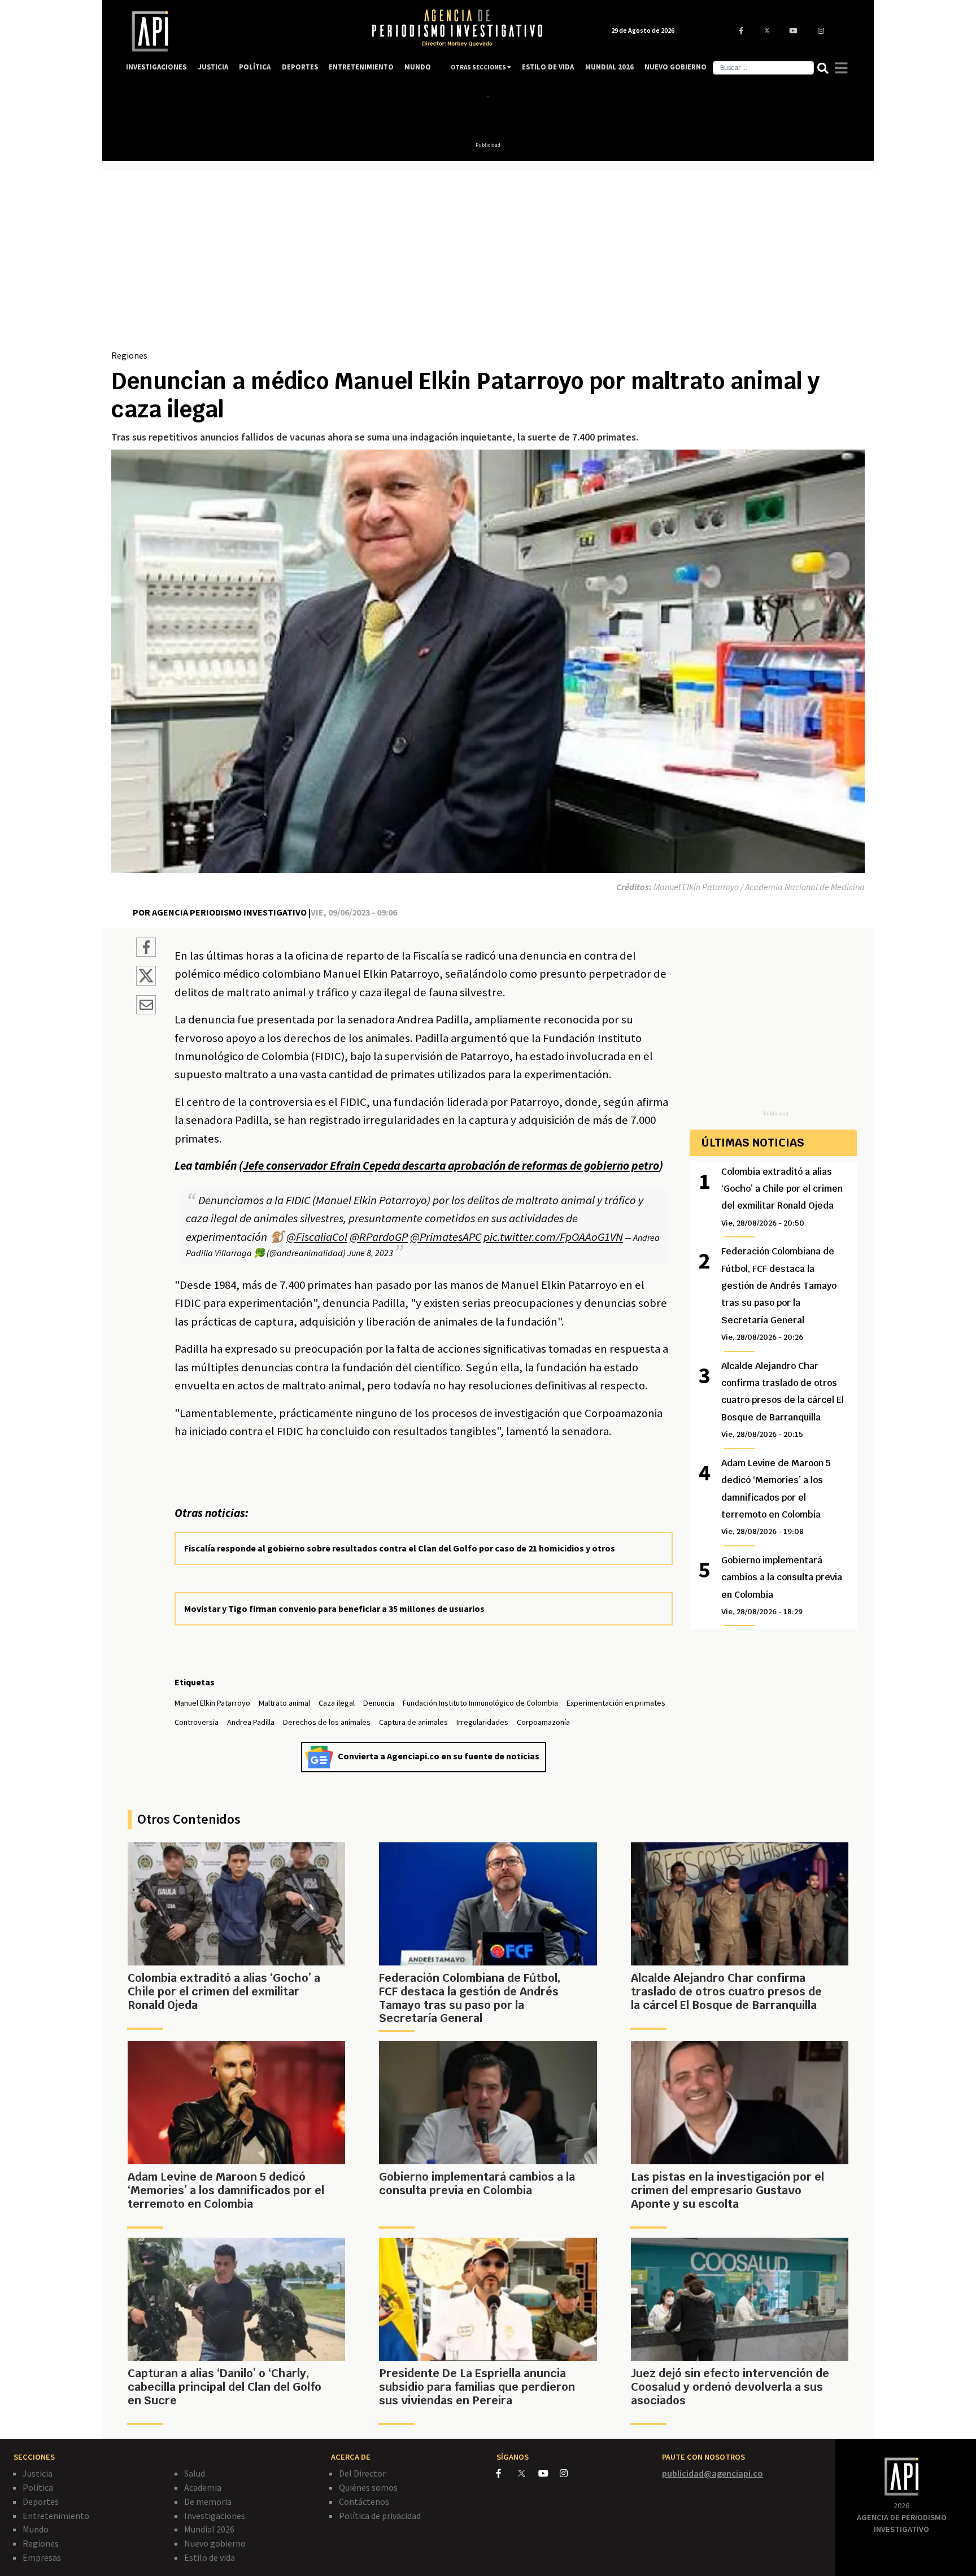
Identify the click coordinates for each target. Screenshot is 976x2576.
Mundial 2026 (209, 2529)
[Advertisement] (488, 264)
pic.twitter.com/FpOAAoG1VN (553, 1237)
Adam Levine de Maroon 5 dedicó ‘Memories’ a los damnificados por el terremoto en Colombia (776, 1497)
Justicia (38, 2473)
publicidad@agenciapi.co (713, 2473)
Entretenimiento (56, 2516)
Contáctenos (364, 2501)
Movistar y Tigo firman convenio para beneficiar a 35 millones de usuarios (334, 1609)
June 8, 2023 (370, 1253)
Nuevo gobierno (215, 2543)
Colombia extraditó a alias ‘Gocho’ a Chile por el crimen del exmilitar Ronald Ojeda (782, 1197)
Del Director (362, 2473)
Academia (203, 2487)
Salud (195, 2473)
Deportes (41, 2501)
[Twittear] (146, 982)
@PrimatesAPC (446, 1237)
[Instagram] (570, 2473)
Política (38, 2487)
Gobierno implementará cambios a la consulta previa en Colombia (782, 1585)
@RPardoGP (379, 1237)
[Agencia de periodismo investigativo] (237, 31)
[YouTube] (549, 2473)
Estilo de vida (210, 2557)
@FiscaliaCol (317, 1237)
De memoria (208, 2501)
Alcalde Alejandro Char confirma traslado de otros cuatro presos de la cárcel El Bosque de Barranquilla (783, 1400)
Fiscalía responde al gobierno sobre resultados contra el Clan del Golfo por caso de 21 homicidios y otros (400, 1548)
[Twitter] (527, 2473)
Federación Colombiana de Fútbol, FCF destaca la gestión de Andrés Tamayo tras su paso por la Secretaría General (779, 1294)
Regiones (129, 355)
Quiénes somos (368, 2487)
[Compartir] (146, 949)
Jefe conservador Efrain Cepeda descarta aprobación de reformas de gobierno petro (451, 1166)
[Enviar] (146, 1006)
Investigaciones (215, 2516)
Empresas (42, 2557)
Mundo (36, 2529)
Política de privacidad (380, 2516)
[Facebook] (507, 2473)
